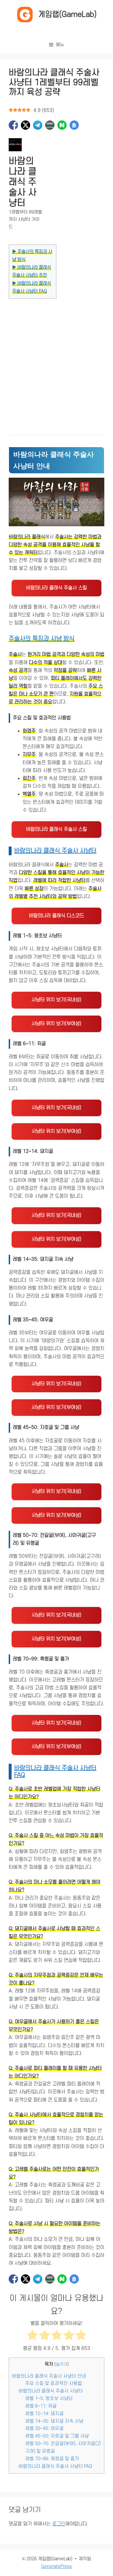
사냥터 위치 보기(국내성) (57, 1000)
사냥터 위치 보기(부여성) (57, 1024)
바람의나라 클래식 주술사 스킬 (57, 588)
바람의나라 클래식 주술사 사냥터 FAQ (55, 2466)
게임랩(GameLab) (68, 14)
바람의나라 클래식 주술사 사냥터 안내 (49, 2376)
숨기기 (62, 2364)
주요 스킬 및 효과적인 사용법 (54, 2383)
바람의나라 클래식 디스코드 (57, 916)
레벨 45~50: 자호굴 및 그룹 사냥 (57, 2436)
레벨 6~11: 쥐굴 (41, 2406)
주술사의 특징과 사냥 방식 (42, 639)
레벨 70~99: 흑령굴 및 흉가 (52, 2459)
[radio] (32, 2336)
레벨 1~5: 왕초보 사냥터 (49, 2399)
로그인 (59, 2524)
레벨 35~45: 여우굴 (44, 2429)
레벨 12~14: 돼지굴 (44, 2414)
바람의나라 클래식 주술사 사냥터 (55, 851)
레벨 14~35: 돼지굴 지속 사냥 (54, 2421)
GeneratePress (57, 2566)
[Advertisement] (57, 364)
